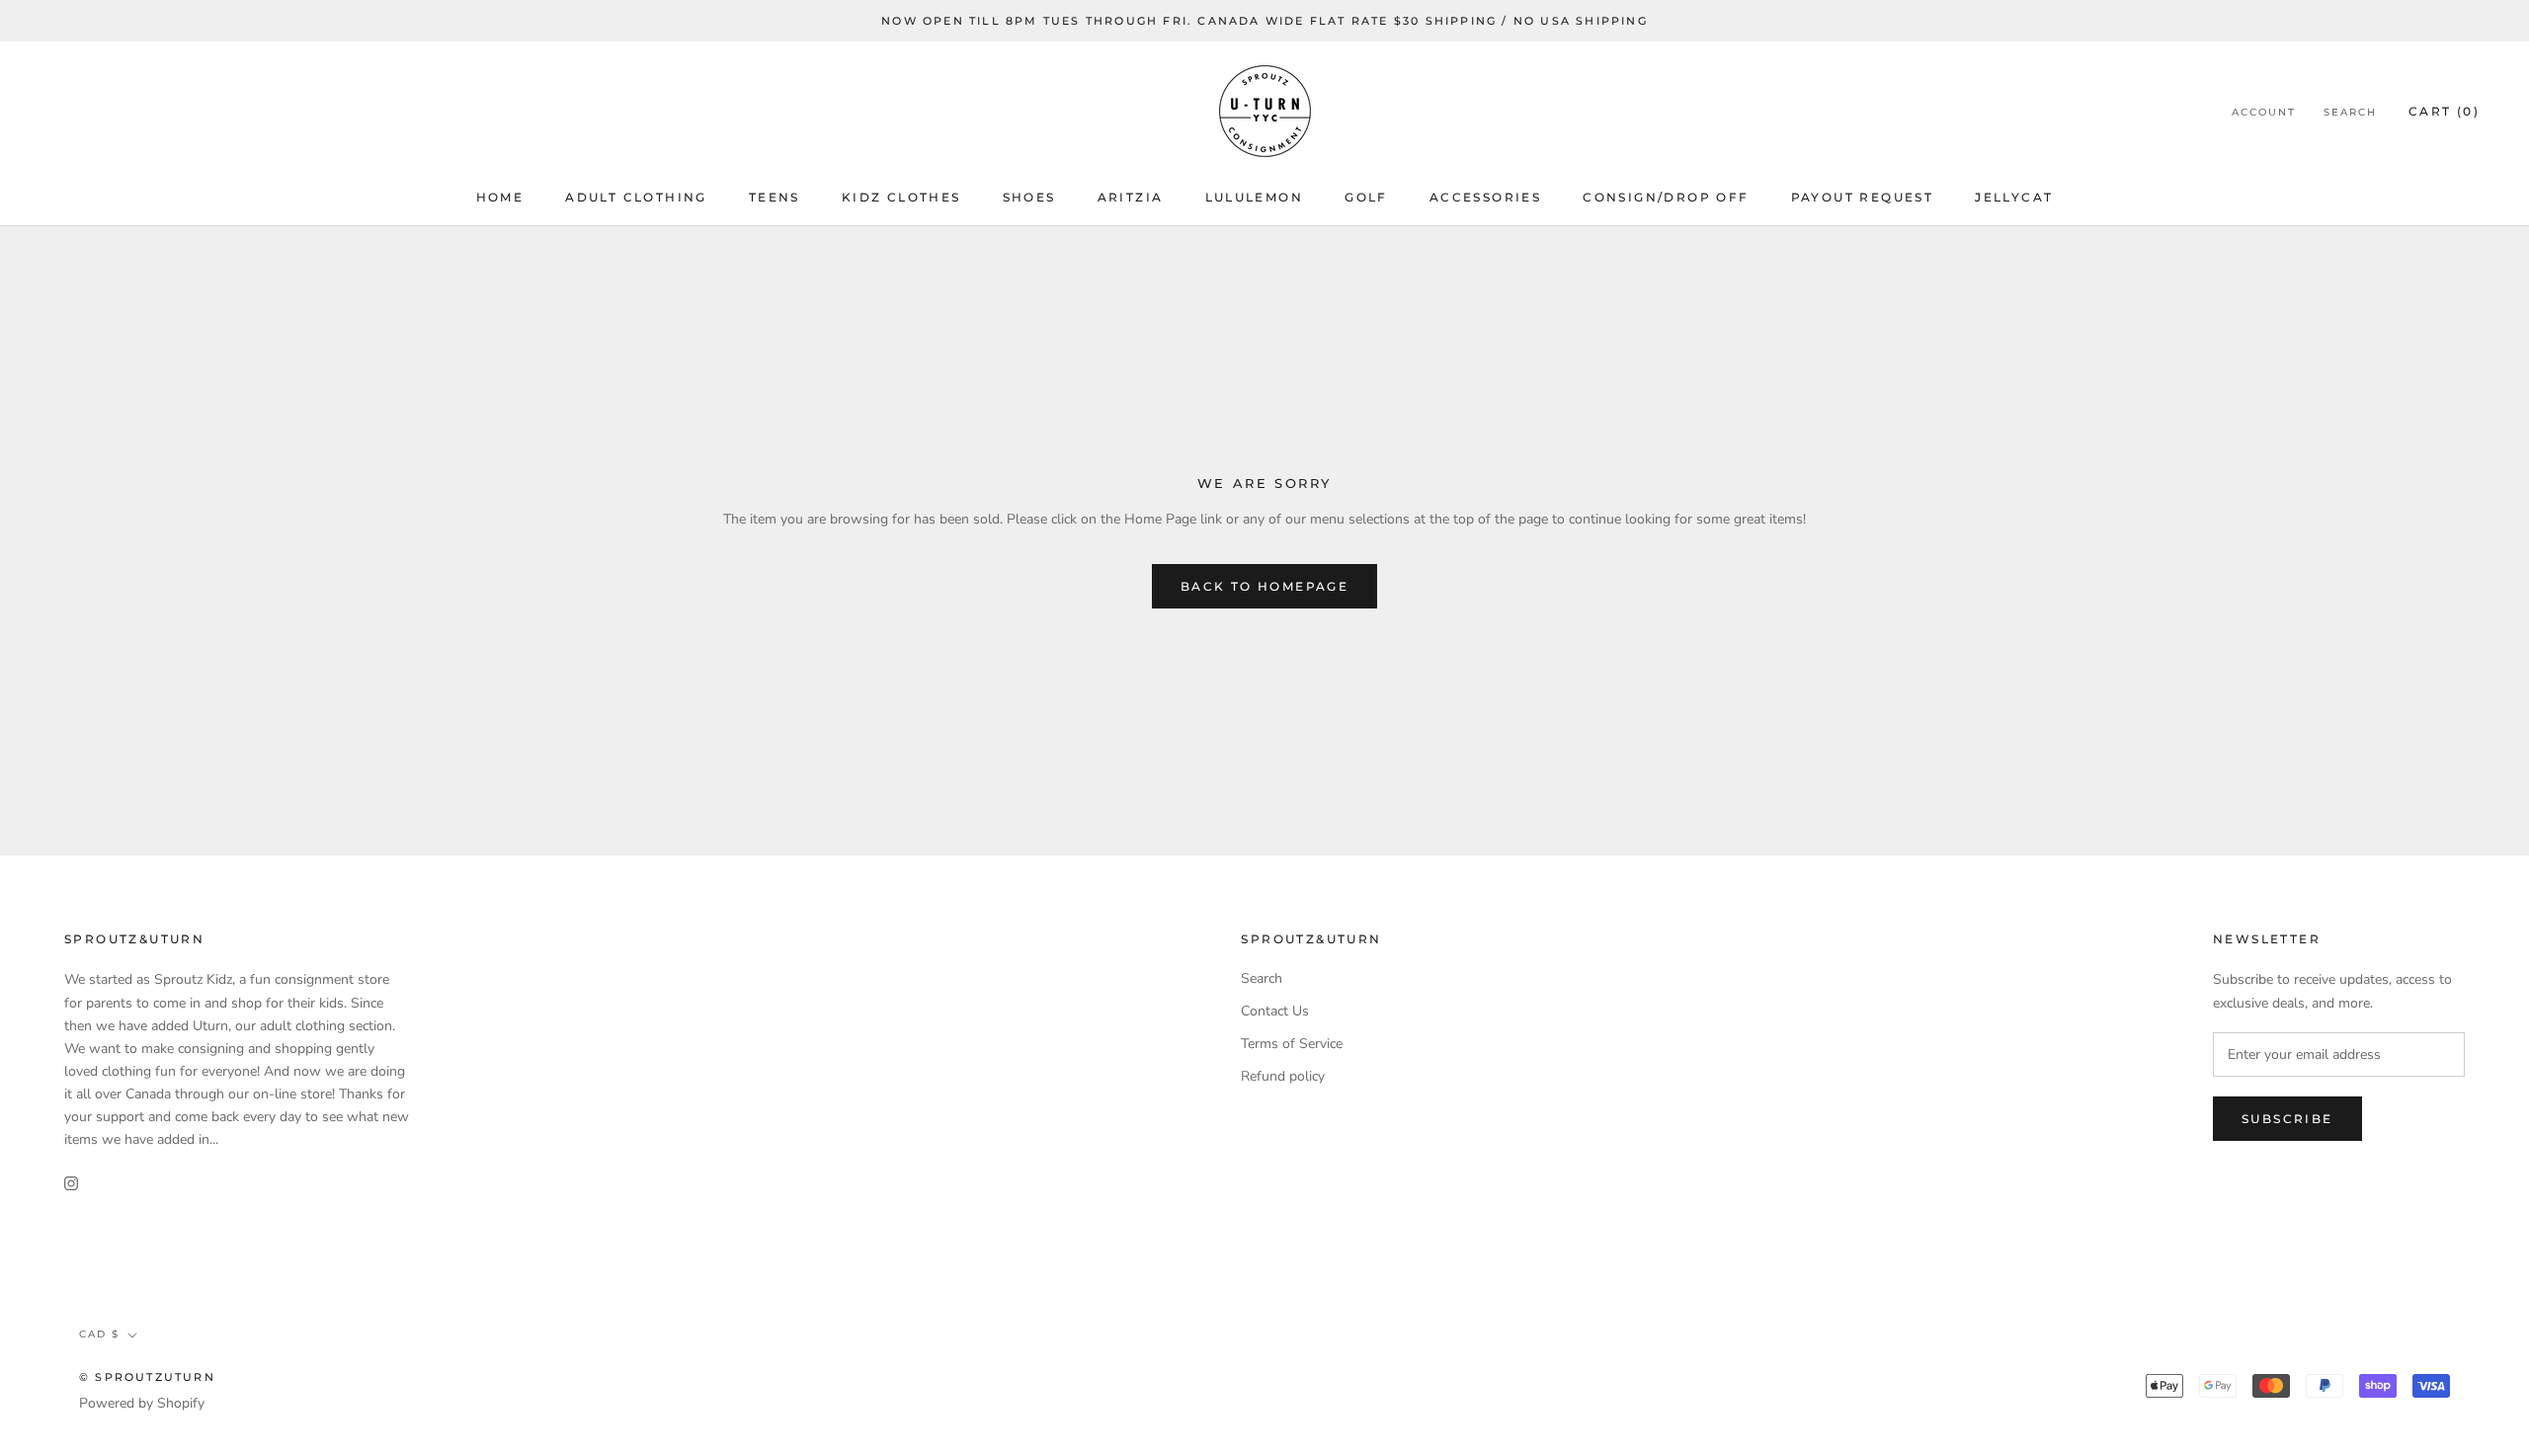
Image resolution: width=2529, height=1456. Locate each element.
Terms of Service (1292, 1044)
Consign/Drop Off (1666, 197)
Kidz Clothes (901, 197)
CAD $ (99, 1334)
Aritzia (1131, 197)
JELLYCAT (2014, 197)
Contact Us (1275, 1011)
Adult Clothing (636, 197)
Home (500, 197)
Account (2264, 112)
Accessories (1485, 197)
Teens (775, 197)
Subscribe (2287, 1119)
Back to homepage (1264, 586)
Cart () (2444, 111)
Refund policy (1283, 1076)
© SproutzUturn (147, 1377)
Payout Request (1863, 197)
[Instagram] (71, 1182)
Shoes (1029, 197)
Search (2350, 112)
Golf (1366, 197)
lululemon (1255, 197)
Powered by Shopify (142, 1403)
